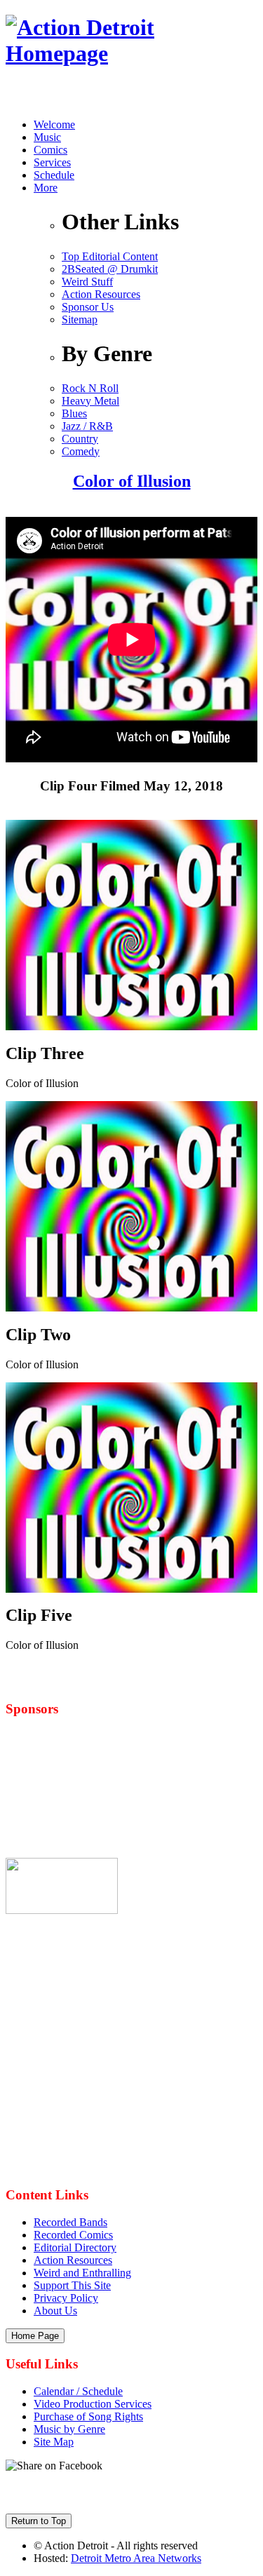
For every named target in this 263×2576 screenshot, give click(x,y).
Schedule (54, 175)
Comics (50, 150)
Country (80, 439)
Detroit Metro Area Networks (136, 2558)
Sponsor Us (88, 307)
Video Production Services (93, 2404)
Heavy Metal (90, 401)
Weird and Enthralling (82, 2273)
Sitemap (80, 319)
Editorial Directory (75, 2247)
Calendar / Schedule (78, 2391)
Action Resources (101, 294)
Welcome (54, 124)
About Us (55, 2311)
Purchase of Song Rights (88, 2416)
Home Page (35, 2336)
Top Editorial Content (110, 256)
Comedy (81, 451)
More (46, 188)
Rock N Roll (90, 388)
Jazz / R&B (87, 426)
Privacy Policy (66, 2298)
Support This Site (72, 2285)
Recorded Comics (73, 2235)
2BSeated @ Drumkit (110, 269)
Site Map (54, 2442)
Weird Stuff (87, 282)
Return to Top (39, 2521)
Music (47, 137)
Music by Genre (69, 2429)
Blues (74, 413)
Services (52, 162)
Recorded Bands (70, 2222)
